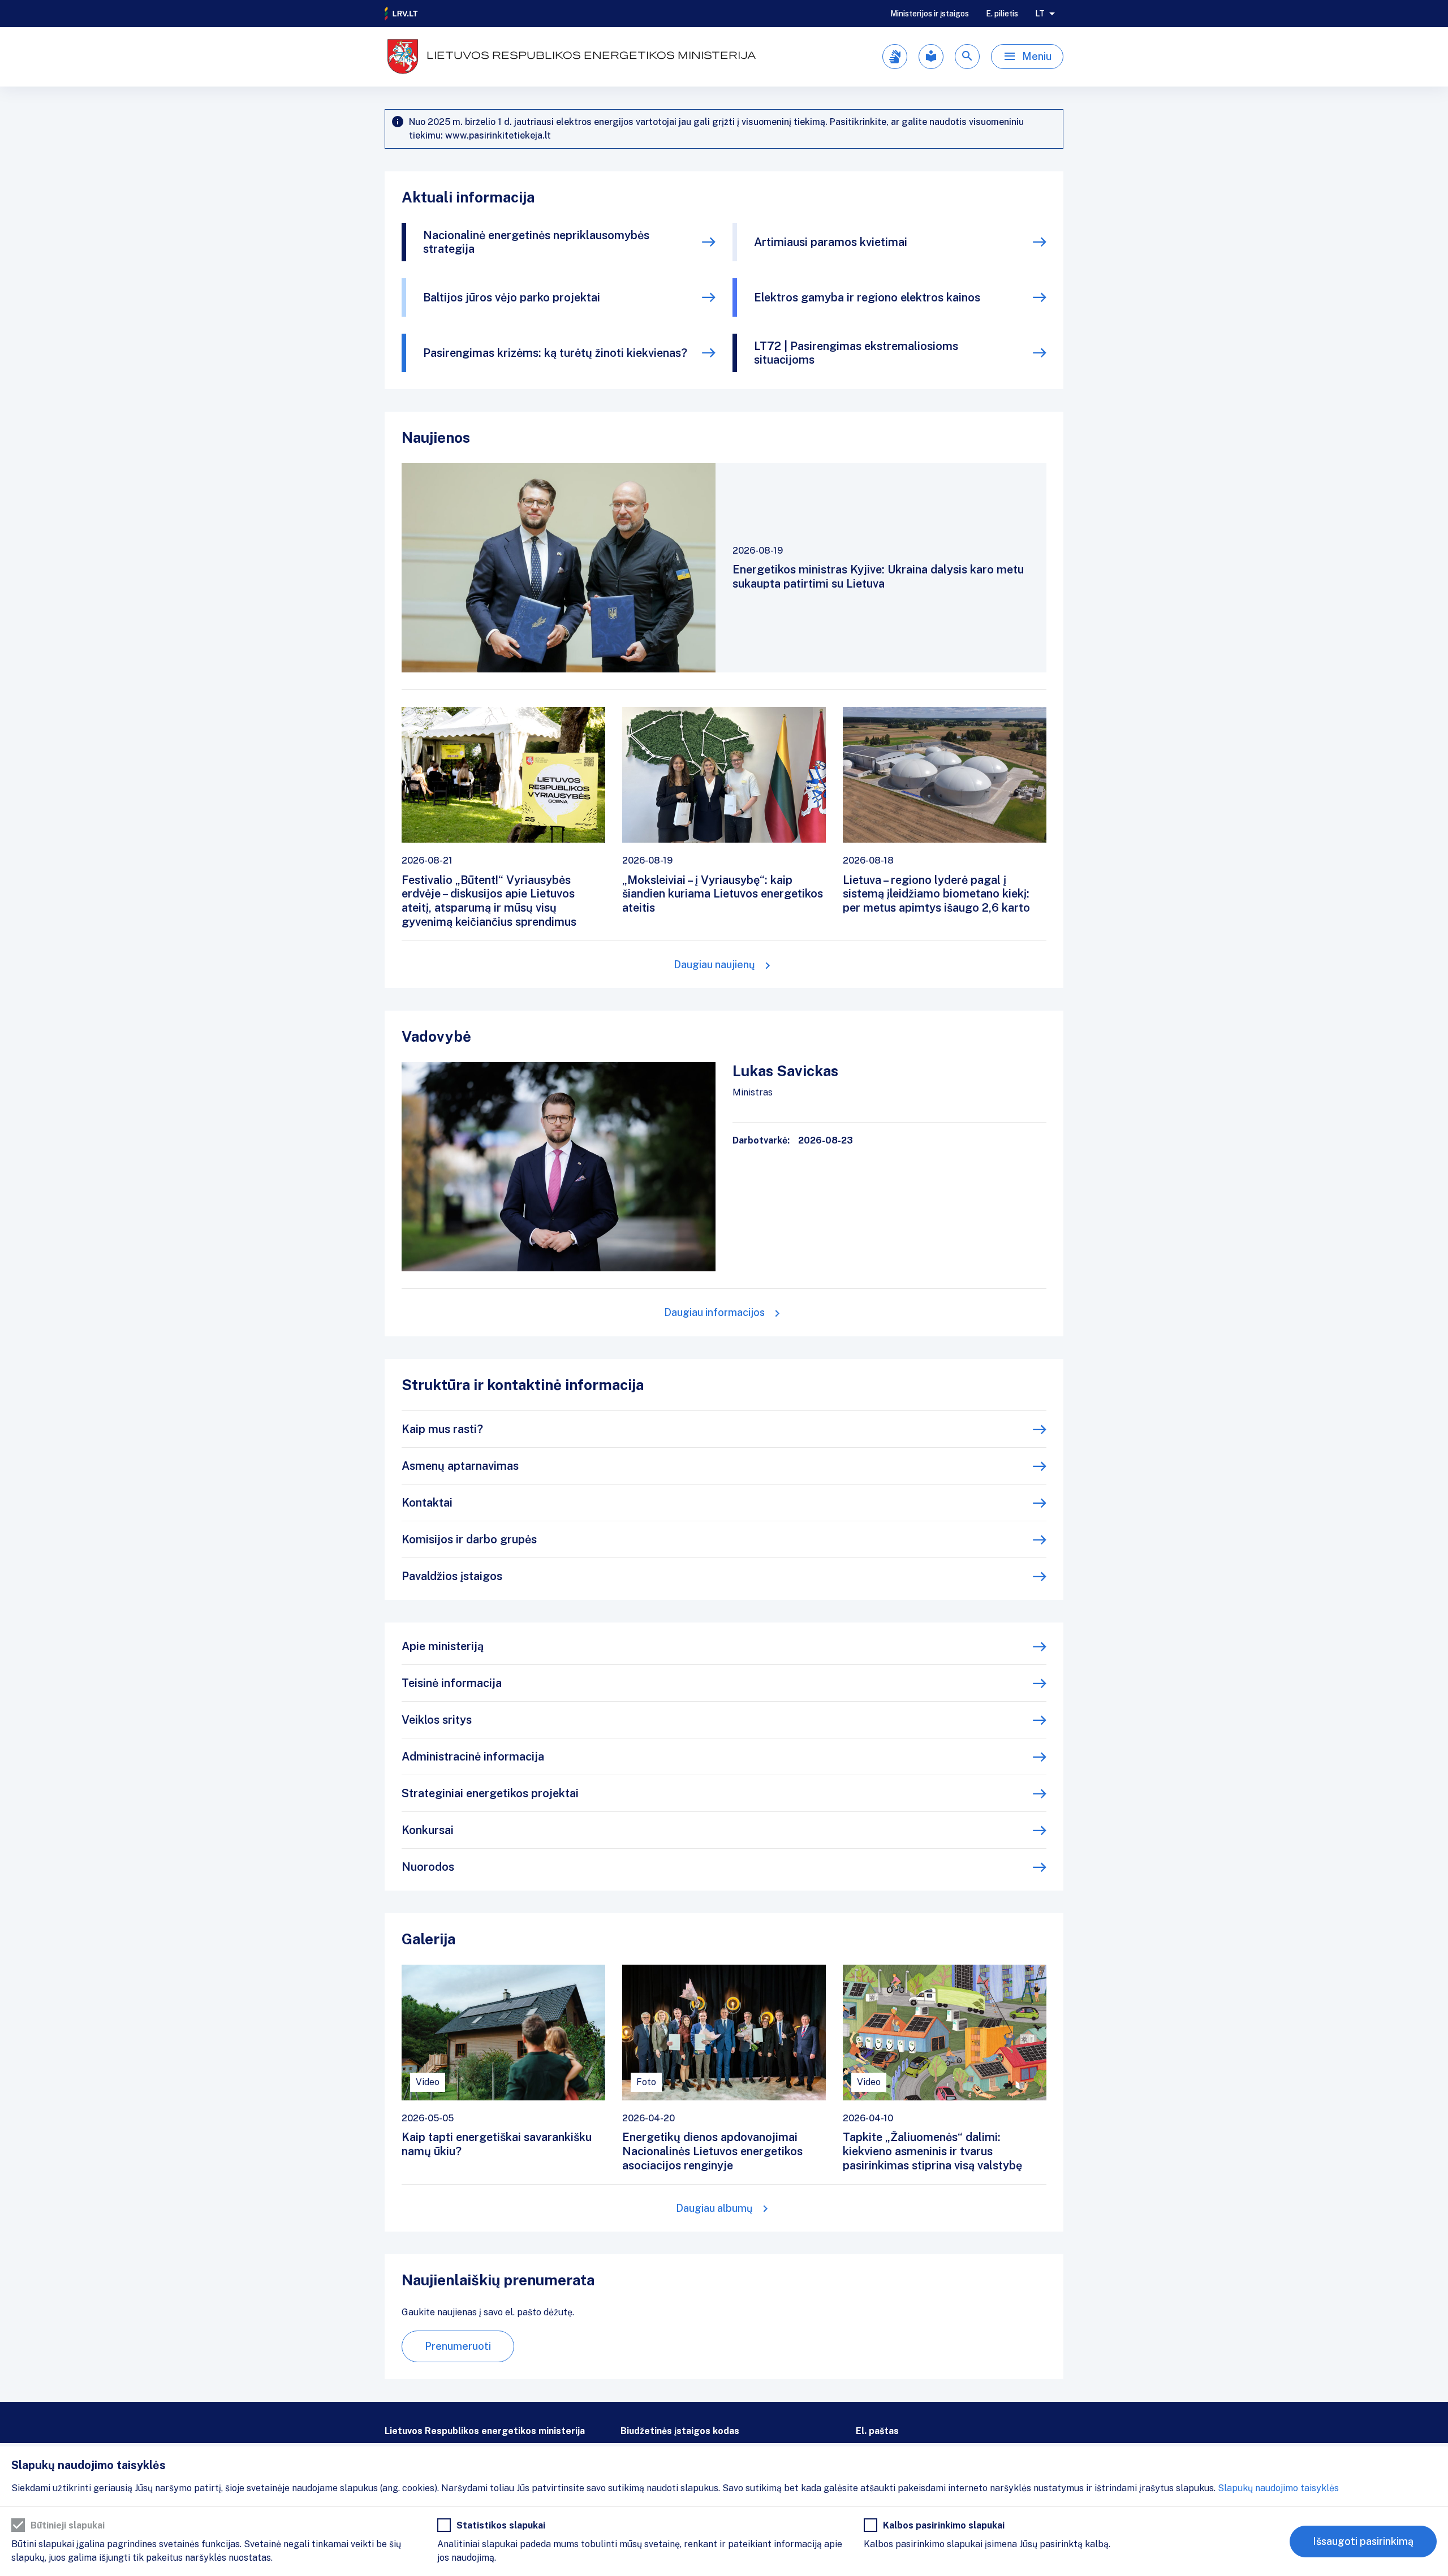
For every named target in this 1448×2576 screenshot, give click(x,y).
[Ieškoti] (967, 57)
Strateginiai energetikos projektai (490, 1793)
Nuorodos (428, 1867)
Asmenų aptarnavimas (460, 1466)
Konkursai (428, 1830)
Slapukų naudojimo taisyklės (1278, 2488)
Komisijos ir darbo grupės (469, 1539)
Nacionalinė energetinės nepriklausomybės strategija (536, 242)
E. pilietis (1002, 14)
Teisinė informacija (452, 1683)
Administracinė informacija (473, 1757)
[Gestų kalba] (895, 57)
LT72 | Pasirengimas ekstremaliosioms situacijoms (856, 353)
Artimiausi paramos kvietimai (831, 242)
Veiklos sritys (437, 1720)
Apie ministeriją (443, 1646)
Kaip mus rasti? (442, 1429)
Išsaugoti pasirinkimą (1363, 2541)
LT (1040, 14)
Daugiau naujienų (714, 965)
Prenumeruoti (458, 2346)
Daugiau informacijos (714, 1312)
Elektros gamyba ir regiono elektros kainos (867, 297)
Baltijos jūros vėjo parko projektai (512, 297)
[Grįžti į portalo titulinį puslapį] (402, 14)
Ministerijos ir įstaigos (930, 14)
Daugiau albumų (714, 2208)
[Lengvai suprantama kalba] (931, 57)
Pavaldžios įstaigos (452, 1576)
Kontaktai (427, 1503)
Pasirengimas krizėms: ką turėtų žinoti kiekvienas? (555, 353)
